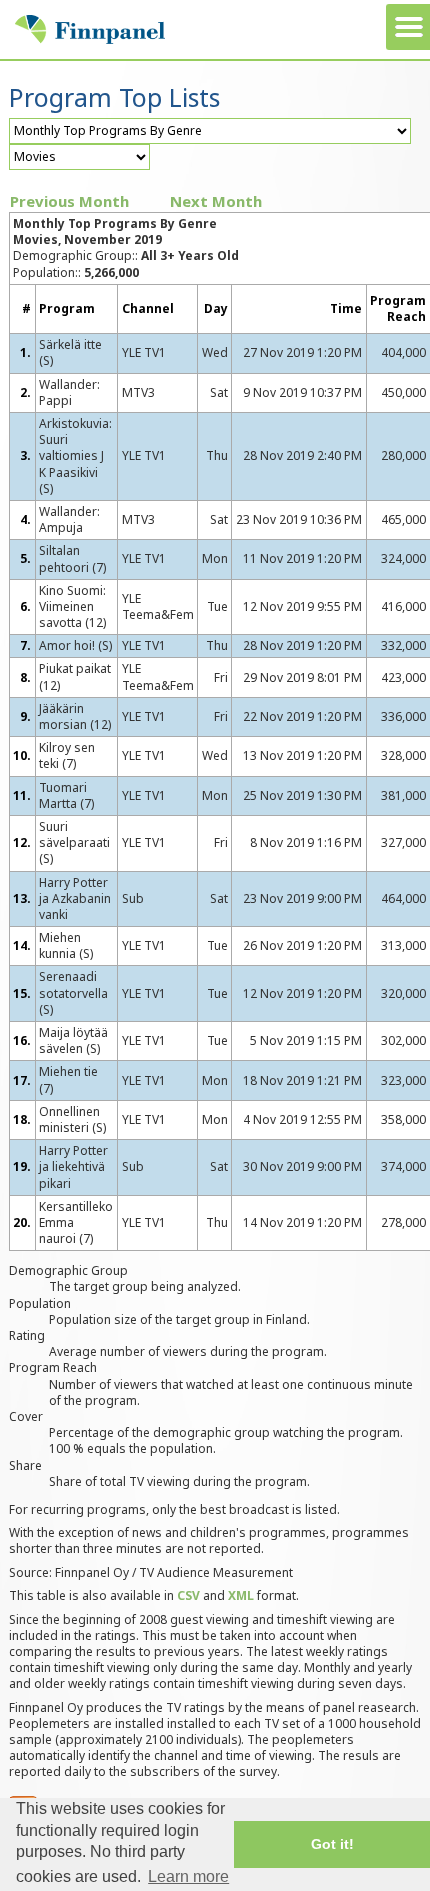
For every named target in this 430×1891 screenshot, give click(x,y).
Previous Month (69, 201)
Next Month (216, 201)
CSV (188, 1595)
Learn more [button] (188, 1876)
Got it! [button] (332, 1844)
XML (241, 1595)
